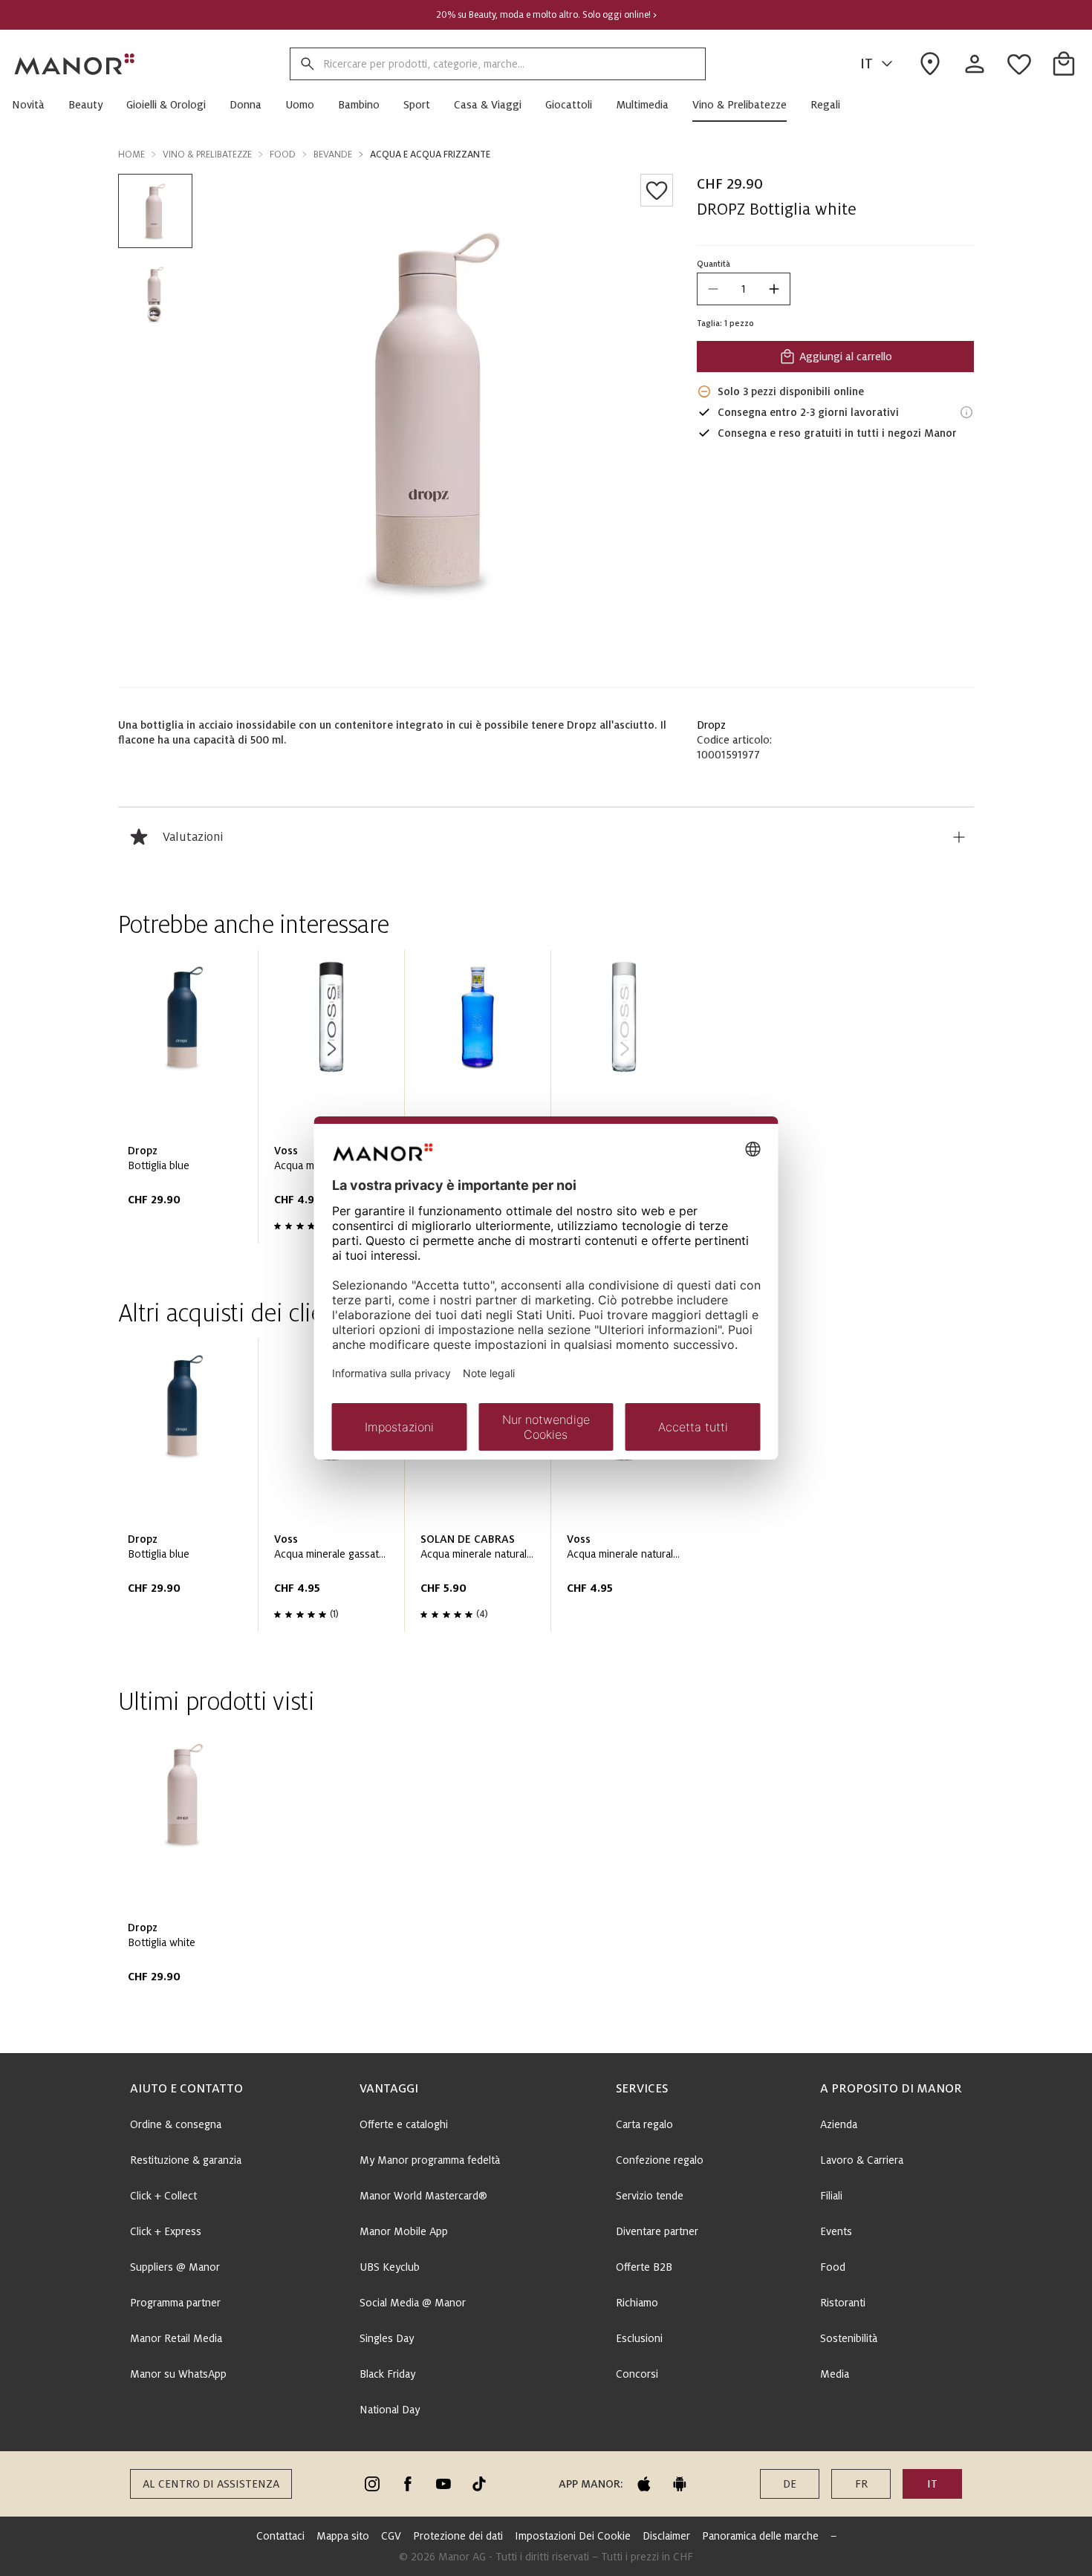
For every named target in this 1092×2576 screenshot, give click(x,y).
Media (835, 2374)
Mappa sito (343, 2536)
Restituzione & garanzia (186, 2160)
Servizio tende (650, 2196)
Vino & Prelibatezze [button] (207, 155)
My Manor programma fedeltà (430, 2160)
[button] (34, 105)
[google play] (680, 2484)
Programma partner (175, 2303)
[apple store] (644, 2484)
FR (861, 2484)
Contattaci (280, 2536)
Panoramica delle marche (760, 2536)
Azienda (839, 2124)
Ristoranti (843, 2303)
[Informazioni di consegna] (966, 412)
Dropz (711, 725)
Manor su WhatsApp (178, 2374)
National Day (390, 2410)
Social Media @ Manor (413, 2303)
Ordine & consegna (176, 2124)
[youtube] (443, 2484)
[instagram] (372, 2484)
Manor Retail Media (176, 2338)
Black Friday (387, 2374)
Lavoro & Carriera (862, 2160)
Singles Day (387, 2338)
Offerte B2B (644, 2267)
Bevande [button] (333, 155)
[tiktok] (479, 2484)
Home (131, 155)
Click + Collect (163, 2196)
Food (833, 2267)
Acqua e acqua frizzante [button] (430, 155)
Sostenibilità (849, 2338)
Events (836, 2231)
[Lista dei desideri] (657, 190)
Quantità (714, 264)
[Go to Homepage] (75, 64)
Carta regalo (644, 2124)
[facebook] (408, 2484)
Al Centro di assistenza (211, 2484)
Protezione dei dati (458, 2536)
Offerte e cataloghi (404, 2124)
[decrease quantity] (713, 289)
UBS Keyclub (390, 2267)
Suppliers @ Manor (175, 2267)
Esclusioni (639, 2338)
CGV (391, 2536)
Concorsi (637, 2374)
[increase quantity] (774, 289)
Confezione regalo (660, 2160)
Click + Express (166, 2231)
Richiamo (637, 2303)
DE (790, 2484)
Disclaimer (666, 2536)
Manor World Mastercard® (423, 2196)
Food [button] (283, 155)
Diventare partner (657, 2231)
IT (867, 64)
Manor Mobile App (404, 2231)
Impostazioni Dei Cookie (573, 2536)
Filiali (831, 2196)
